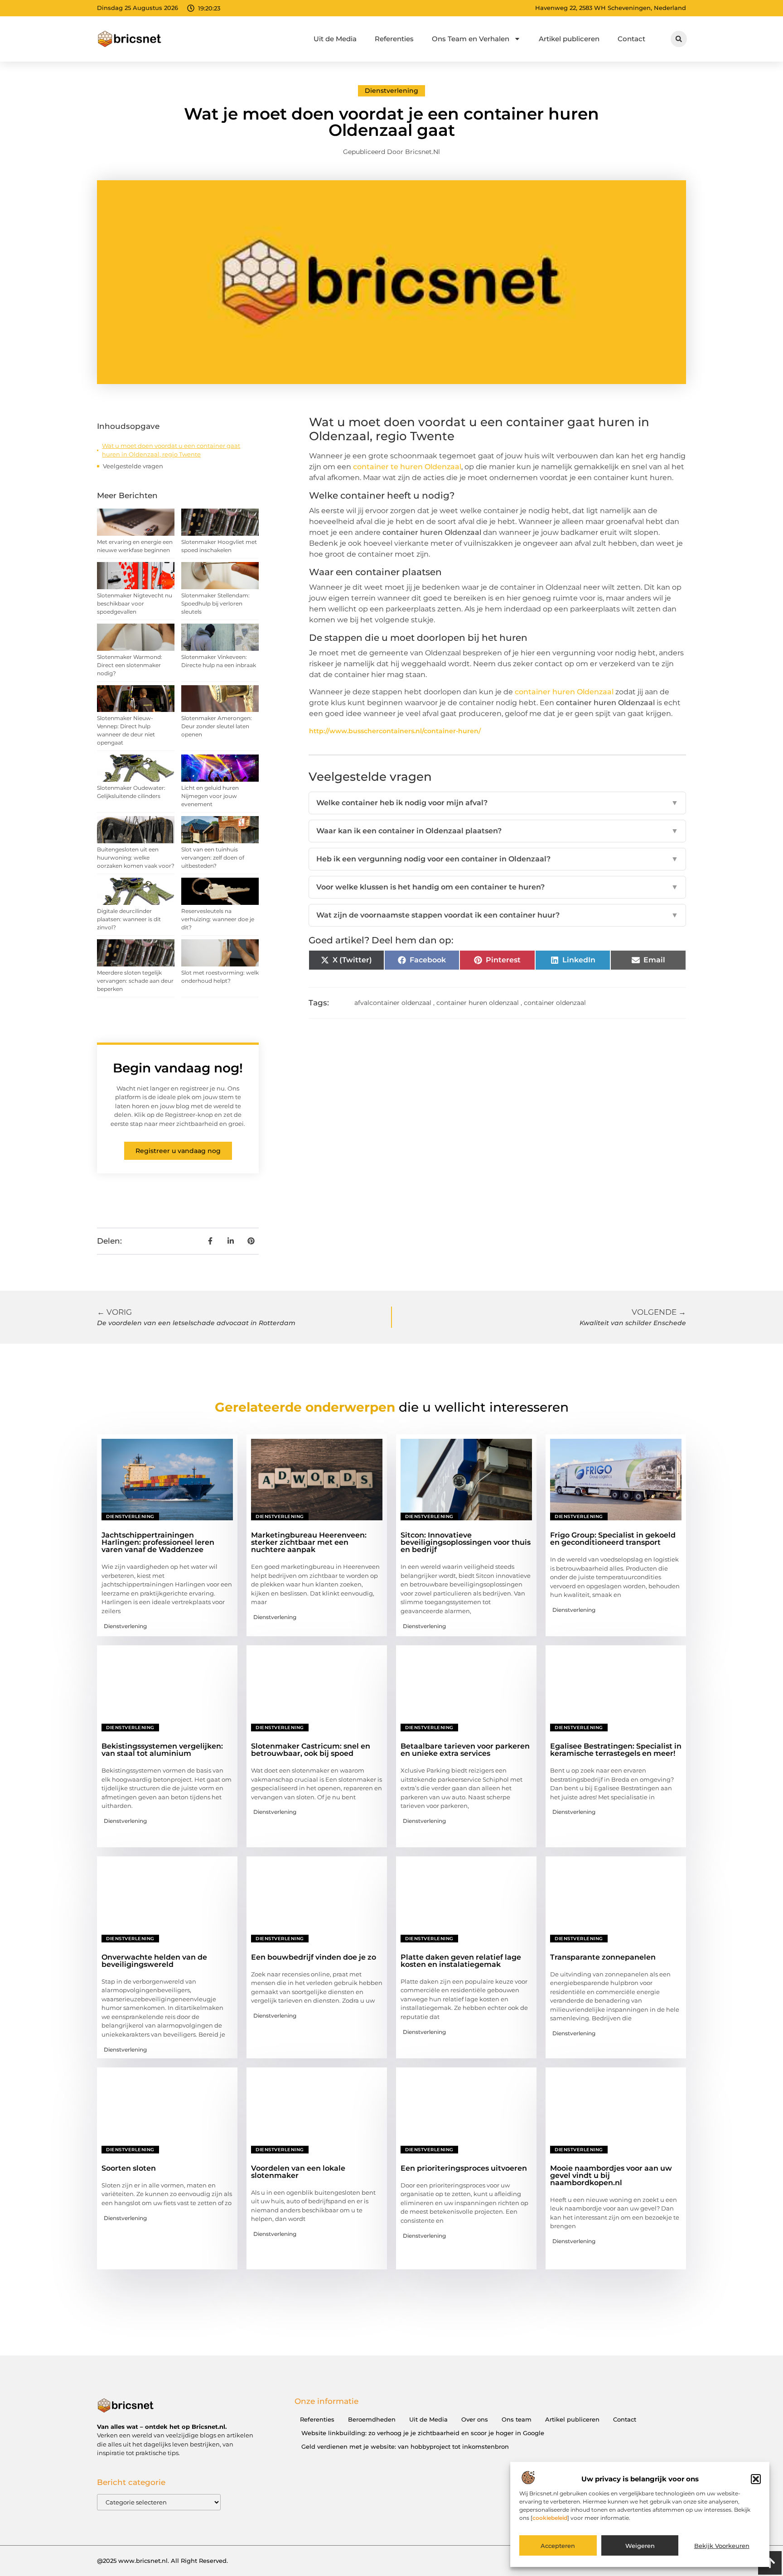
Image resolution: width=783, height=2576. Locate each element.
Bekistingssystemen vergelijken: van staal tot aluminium (162, 1750)
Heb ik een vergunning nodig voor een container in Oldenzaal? (497, 859)
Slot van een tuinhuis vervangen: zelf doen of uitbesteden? (213, 858)
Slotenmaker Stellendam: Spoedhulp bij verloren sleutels (215, 603)
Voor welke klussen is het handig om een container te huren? (497, 887)
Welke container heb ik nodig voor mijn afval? (497, 803)
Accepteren (558, 2546)
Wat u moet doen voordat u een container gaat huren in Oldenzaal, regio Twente (171, 450)
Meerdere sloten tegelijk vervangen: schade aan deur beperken (135, 981)
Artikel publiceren (569, 39)
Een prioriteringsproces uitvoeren (464, 2168)
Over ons (475, 2419)
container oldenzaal (555, 1003)
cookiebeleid (550, 2518)
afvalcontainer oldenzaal (393, 1003)
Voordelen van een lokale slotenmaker (298, 2172)
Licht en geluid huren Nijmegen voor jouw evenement (210, 796)
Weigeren (640, 2546)
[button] (756, 2479)
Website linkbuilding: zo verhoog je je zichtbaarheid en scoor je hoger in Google (423, 2433)
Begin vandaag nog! (178, 1068)
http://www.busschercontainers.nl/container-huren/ (395, 731)
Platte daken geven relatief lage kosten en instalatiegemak (461, 1961)
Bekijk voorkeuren (722, 2546)
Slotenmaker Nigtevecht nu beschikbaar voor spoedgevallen (135, 603)
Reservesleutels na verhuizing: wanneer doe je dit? (218, 919)
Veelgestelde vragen (133, 466)
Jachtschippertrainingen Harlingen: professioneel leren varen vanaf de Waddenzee (158, 1542)
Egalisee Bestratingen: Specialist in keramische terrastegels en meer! (616, 1750)
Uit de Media (335, 39)
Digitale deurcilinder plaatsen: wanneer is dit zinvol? (129, 919)
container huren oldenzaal (478, 1003)
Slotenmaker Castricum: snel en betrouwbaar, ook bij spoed (311, 1750)
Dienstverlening (391, 91)
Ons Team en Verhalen (471, 39)
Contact (631, 39)
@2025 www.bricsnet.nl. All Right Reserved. (162, 2561)
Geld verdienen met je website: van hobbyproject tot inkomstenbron (405, 2446)
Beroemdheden (372, 2419)
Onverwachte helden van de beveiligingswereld (154, 1961)
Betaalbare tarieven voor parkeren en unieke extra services (465, 1750)
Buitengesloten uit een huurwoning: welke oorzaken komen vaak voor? (136, 858)
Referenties (394, 39)
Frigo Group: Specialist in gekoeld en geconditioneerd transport (613, 1539)
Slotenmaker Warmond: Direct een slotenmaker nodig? (130, 665)
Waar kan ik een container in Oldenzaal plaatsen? (497, 831)
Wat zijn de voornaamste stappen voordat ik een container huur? (497, 915)
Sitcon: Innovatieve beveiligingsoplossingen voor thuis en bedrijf (466, 1542)
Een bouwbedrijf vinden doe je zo (314, 1957)
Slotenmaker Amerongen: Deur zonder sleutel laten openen (217, 726)
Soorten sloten (129, 2168)
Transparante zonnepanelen (603, 1957)
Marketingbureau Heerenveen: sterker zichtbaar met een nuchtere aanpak (309, 1542)
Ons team (517, 2419)
